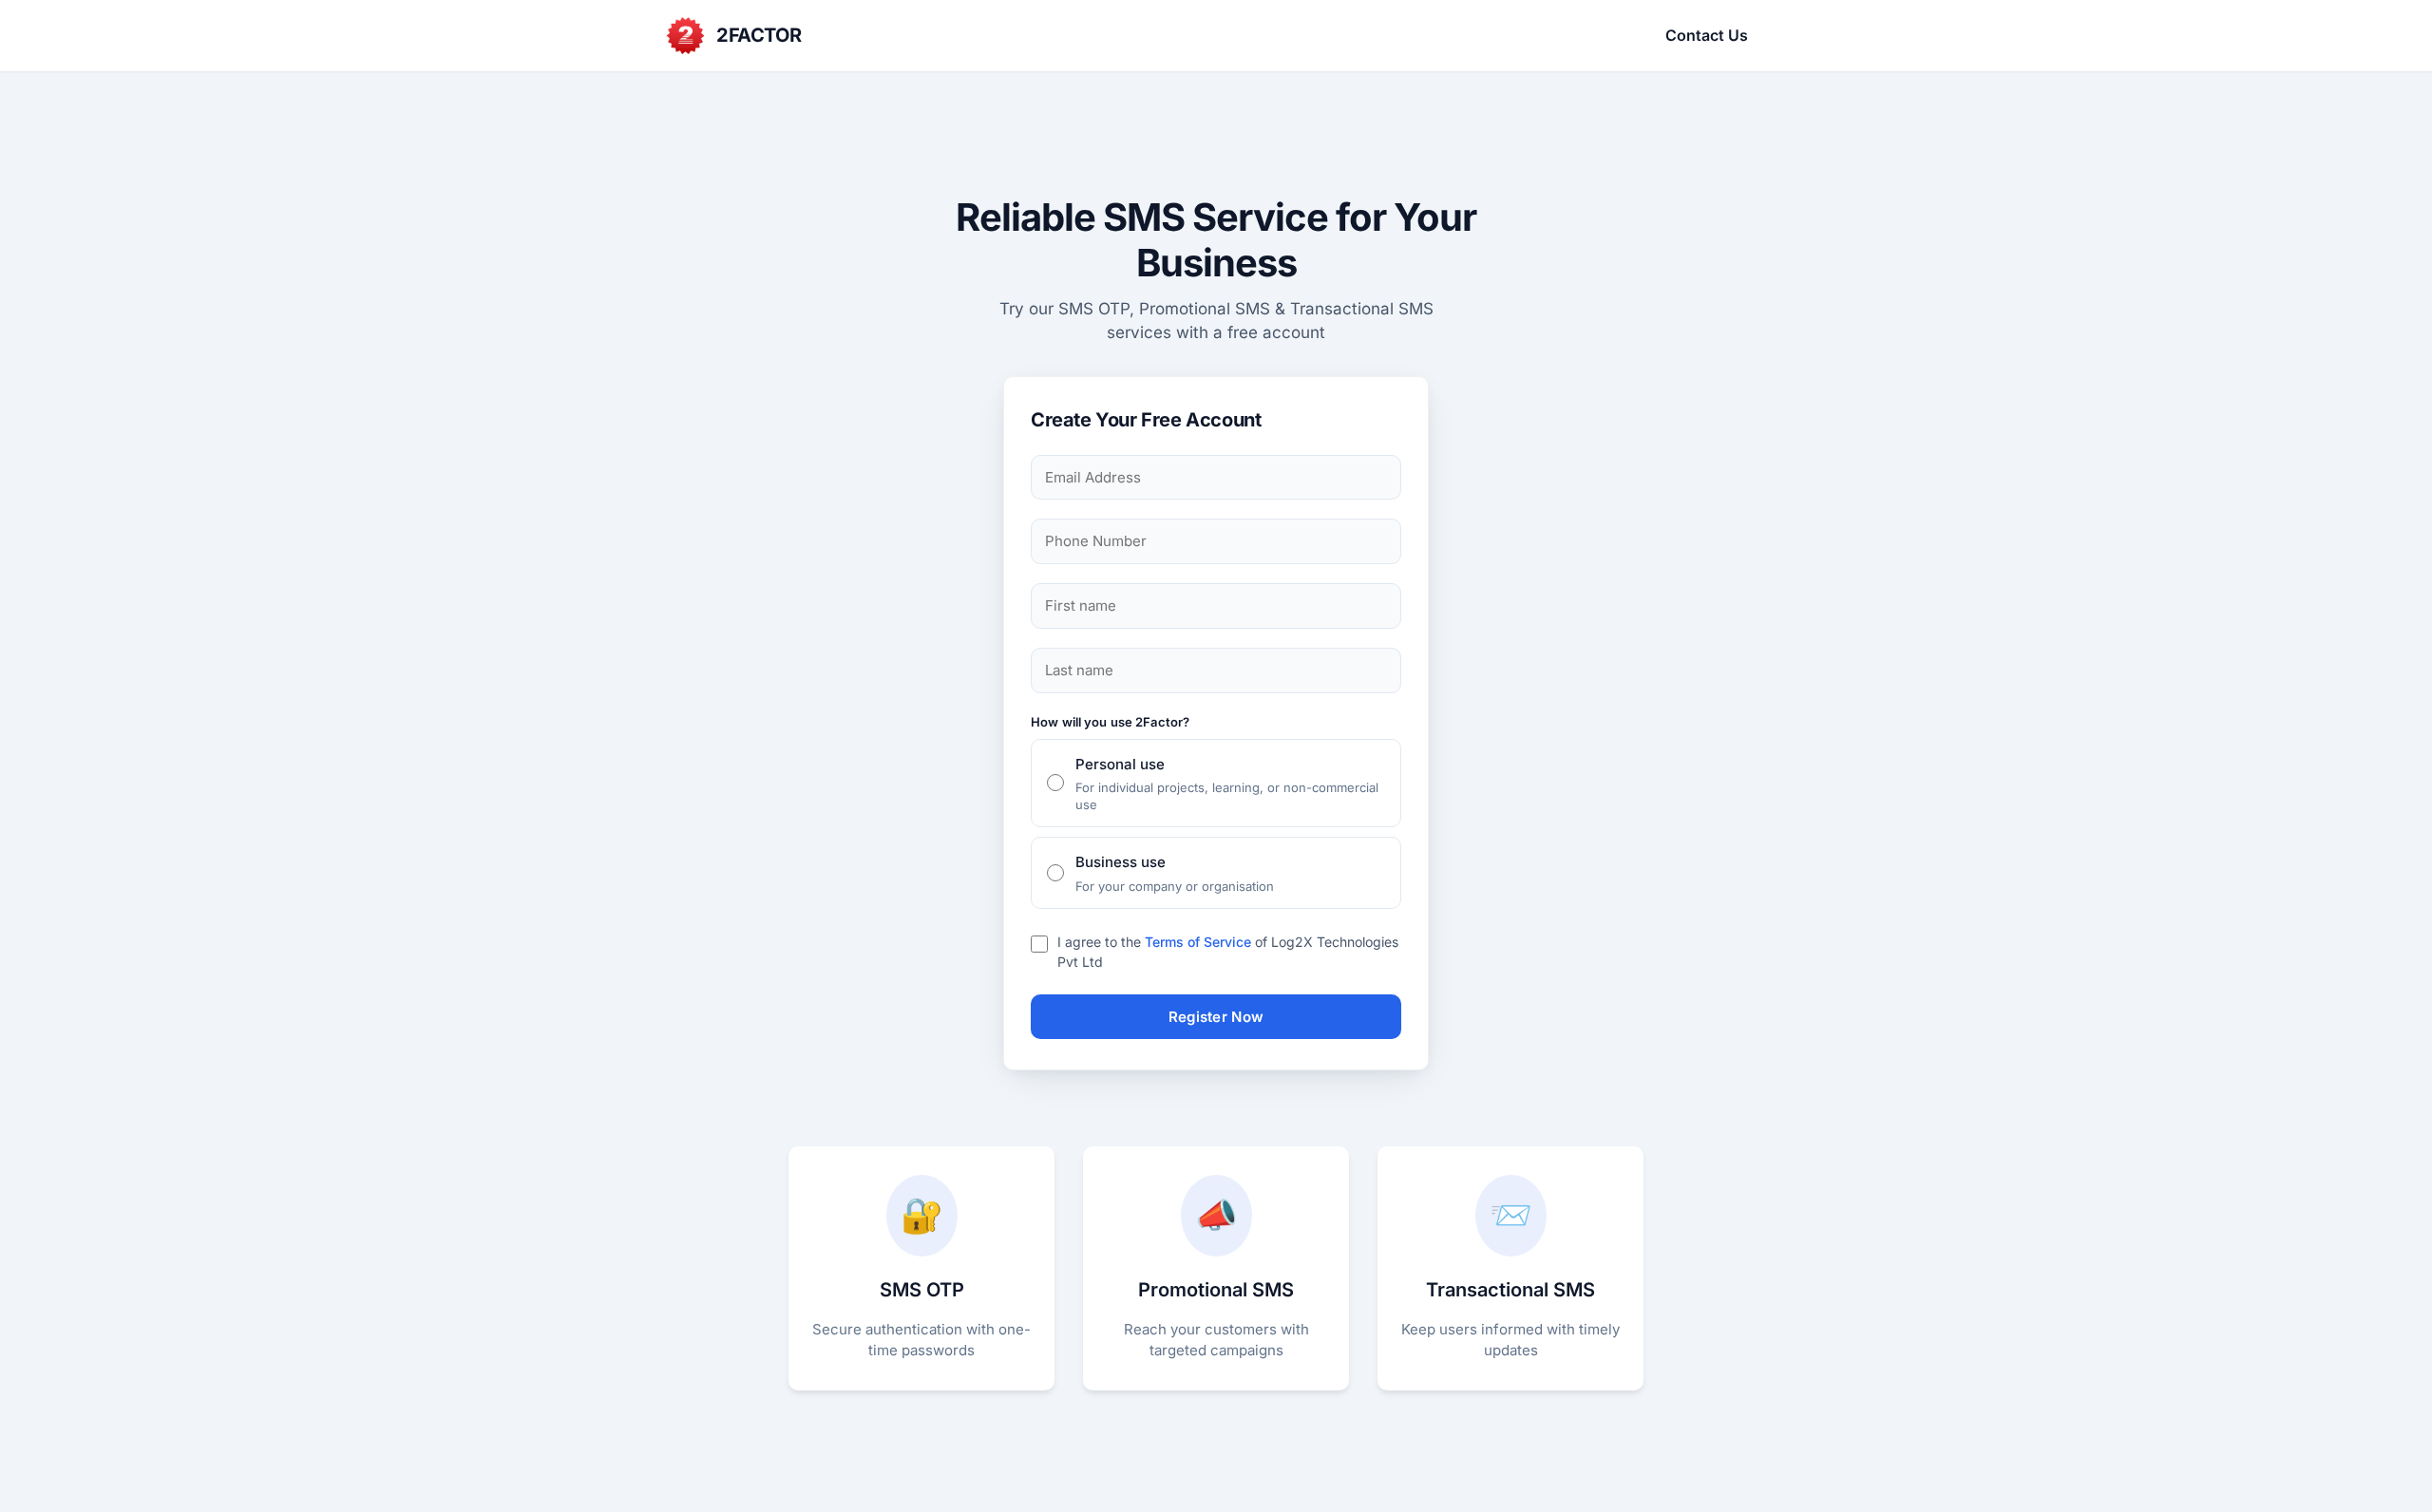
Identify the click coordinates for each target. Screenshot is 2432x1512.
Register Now (1216, 1017)
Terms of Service (1198, 942)
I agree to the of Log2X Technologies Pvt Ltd (1228, 952)
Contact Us (1707, 35)
